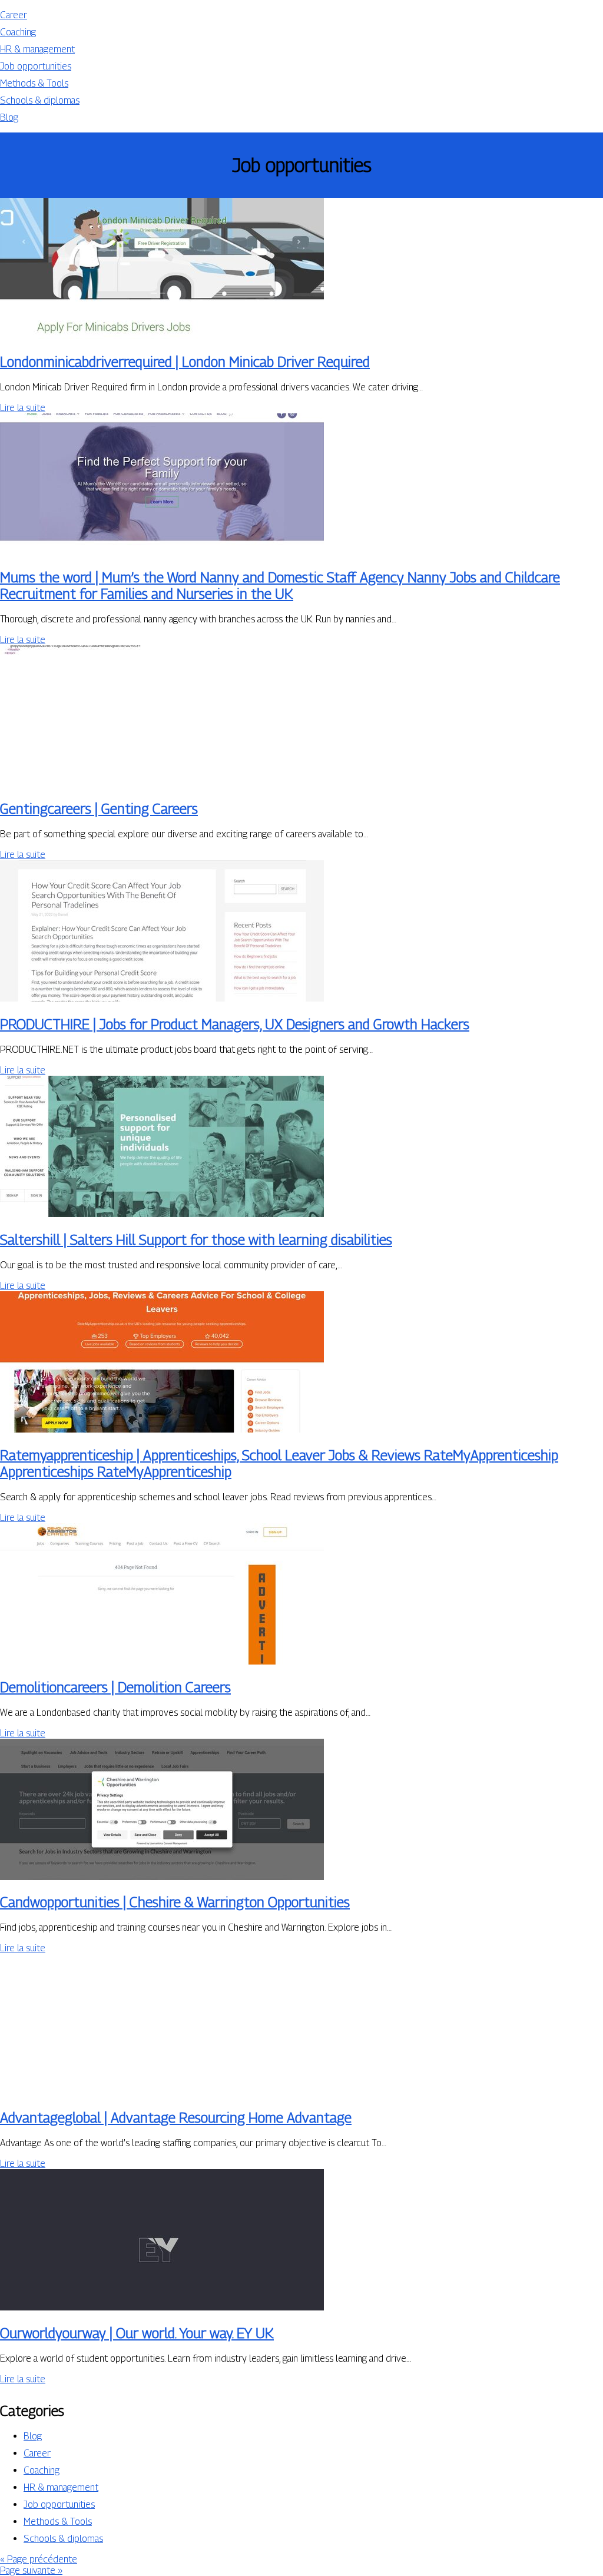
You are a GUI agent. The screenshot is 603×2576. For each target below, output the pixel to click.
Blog (9, 117)
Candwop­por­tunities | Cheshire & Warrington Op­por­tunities (175, 1902)
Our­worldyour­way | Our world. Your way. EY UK (137, 2333)
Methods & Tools (34, 83)
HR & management (37, 49)
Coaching (18, 32)
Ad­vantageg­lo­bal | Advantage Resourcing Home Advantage (176, 2117)
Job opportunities (36, 66)
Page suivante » (31, 2570)
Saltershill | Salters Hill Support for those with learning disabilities (196, 1239)
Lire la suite (23, 408)
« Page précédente (39, 2559)
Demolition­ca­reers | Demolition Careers (115, 1687)
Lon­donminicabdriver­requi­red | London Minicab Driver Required (185, 362)
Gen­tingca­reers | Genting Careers (99, 808)
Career (14, 15)
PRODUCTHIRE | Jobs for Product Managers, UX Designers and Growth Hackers (235, 1024)
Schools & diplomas (40, 100)
